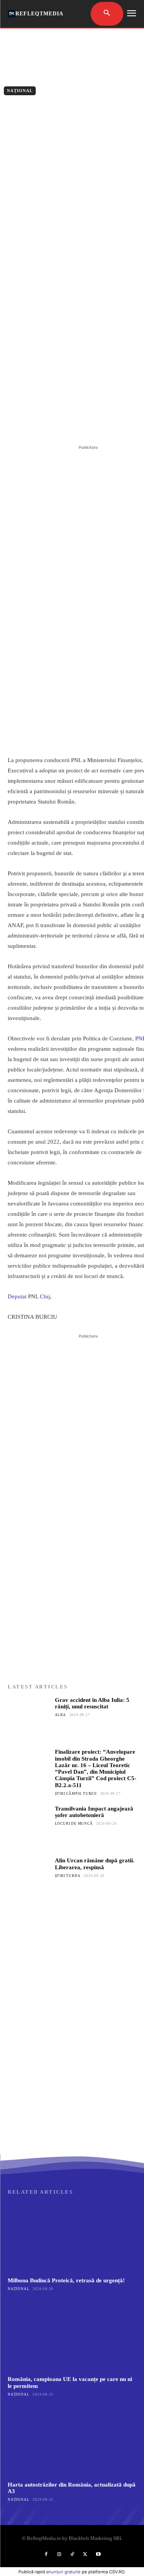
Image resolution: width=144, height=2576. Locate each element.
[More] (111, 424)
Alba (60, 1715)
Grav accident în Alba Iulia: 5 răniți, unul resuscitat (92, 1703)
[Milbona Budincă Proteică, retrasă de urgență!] (72, 2237)
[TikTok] (72, 2555)
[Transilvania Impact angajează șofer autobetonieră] (29, 1827)
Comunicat (49, 107)
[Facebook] (40, 424)
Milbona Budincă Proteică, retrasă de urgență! (66, 2280)
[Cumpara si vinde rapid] (72, 2078)
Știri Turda (68, 1876)
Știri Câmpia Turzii (76, 1794)
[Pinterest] (75, 424)
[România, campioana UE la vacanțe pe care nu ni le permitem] (72, 2336)
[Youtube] (98, 2555)
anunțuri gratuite (63, 2572)
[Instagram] (59, 2555)
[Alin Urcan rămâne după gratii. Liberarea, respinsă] (29, 1879)
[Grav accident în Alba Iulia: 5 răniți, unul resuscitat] (29, 1718)
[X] (57, 424)
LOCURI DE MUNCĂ (74, 1824)
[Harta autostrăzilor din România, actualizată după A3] (72, 2442)
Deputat (17, 1296)
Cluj (45, 1296)
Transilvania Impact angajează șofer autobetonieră (94, 1812)
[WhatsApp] (93, 424)
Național (20, 91)
